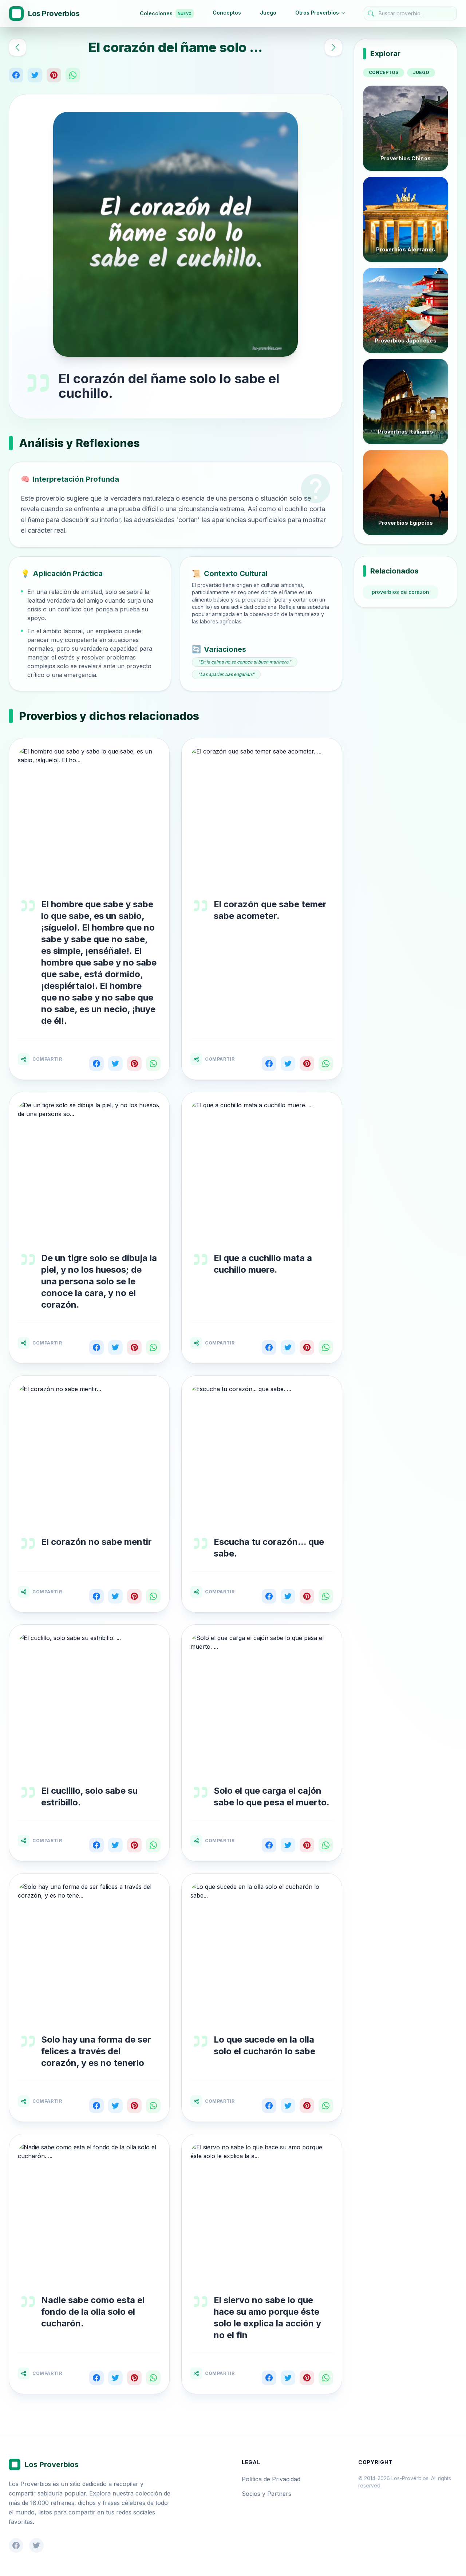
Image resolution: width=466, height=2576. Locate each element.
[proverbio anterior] (17, 47)
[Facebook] (16, 75)
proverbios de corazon (400, 592)
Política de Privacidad (271, 2479)
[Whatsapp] (73, 75)
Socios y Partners (266, 2494)
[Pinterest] (54, 75)
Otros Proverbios (317, 13)
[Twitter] (35, 75)
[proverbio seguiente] (333, 47)
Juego (268, 13)
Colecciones (166, 13)
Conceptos (227, 13)
